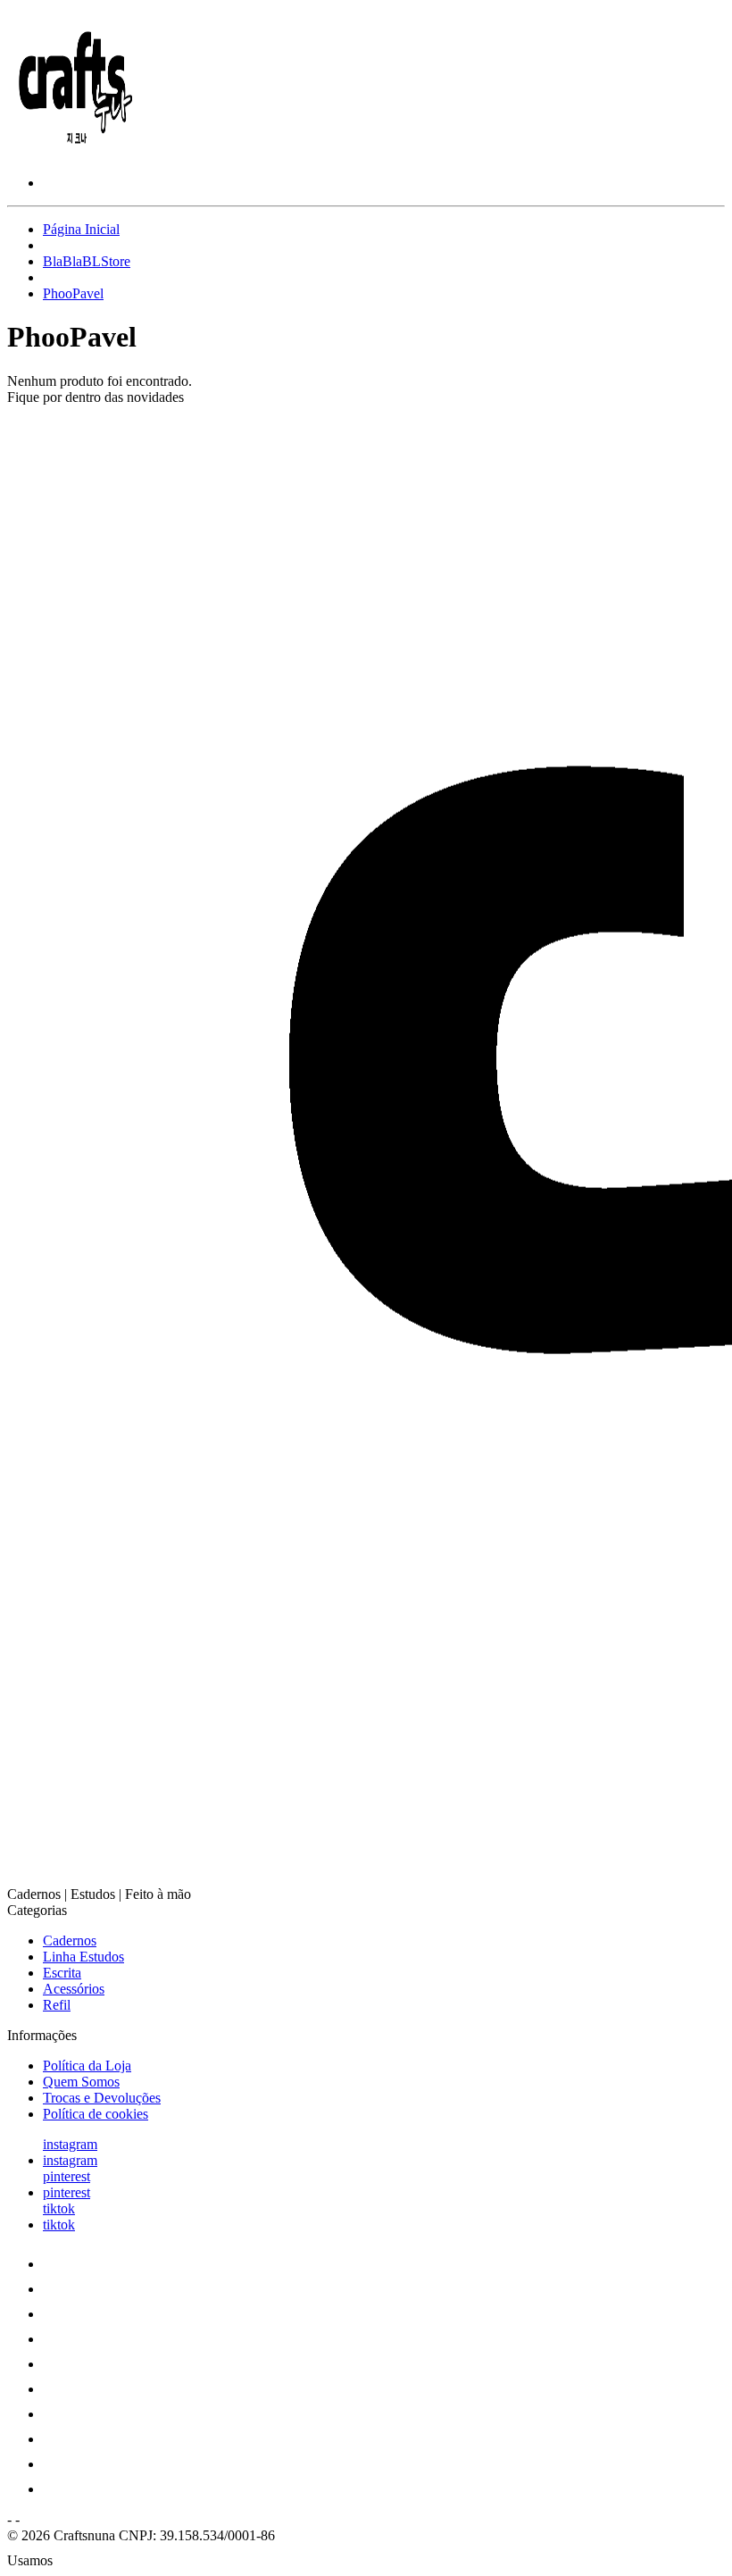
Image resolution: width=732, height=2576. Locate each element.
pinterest (67, 2176)
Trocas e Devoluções (102, 2098)
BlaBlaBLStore (87, 261)
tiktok (59, 2208)
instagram (70, 2144)
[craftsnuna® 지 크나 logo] (74, 152)
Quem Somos (81, 2082)
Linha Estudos (83, 1957)
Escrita (62, 1973)
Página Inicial (81, 229)
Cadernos (70, 1940)
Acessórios (74, 1989)
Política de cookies (96, 2114)
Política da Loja (87, 2066)
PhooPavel (73, 293)
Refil (57, 2005)
